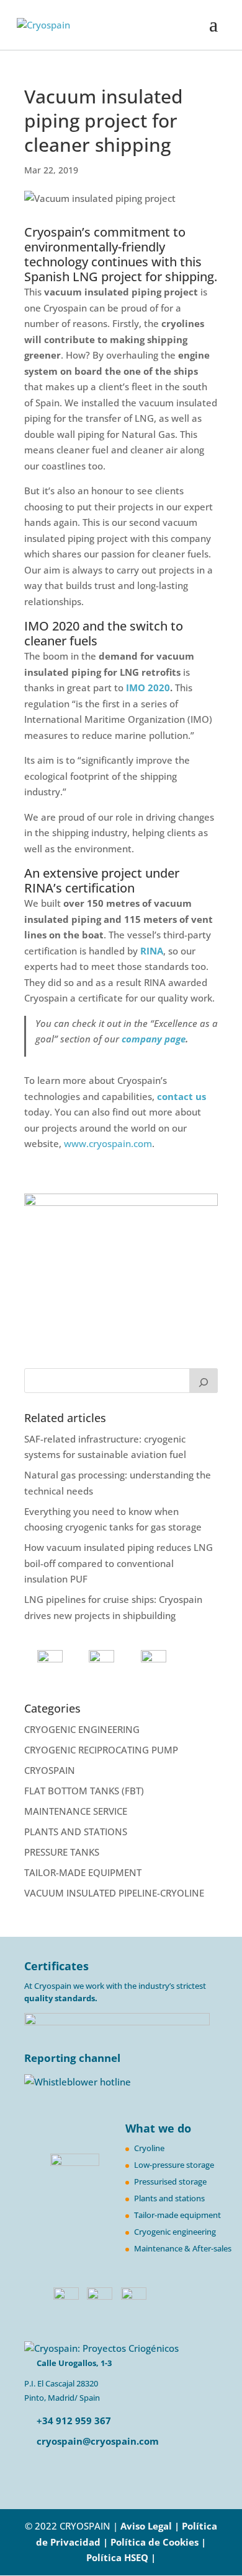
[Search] (204, 1381)
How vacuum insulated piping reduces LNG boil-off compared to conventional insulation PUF (119, 1563)
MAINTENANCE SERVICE (76, 1811)
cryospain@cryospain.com (98, 2441)
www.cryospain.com (108, 1143)
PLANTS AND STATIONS (76, 1832)
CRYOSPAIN (50, 1770)
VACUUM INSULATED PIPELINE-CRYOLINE (114, 1893)
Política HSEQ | (121, 2557)
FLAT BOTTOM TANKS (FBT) (84, 1791)
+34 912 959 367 (73, 2421)
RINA (152, 951)
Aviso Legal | (150, 2526)
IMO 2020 (148, 688)
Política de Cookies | (158, 2542)
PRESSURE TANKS (62, 1852)
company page (154, 1039)
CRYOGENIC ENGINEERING (82, 1729)
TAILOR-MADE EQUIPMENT (83, 1872)
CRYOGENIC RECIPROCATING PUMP (101, 1750)
